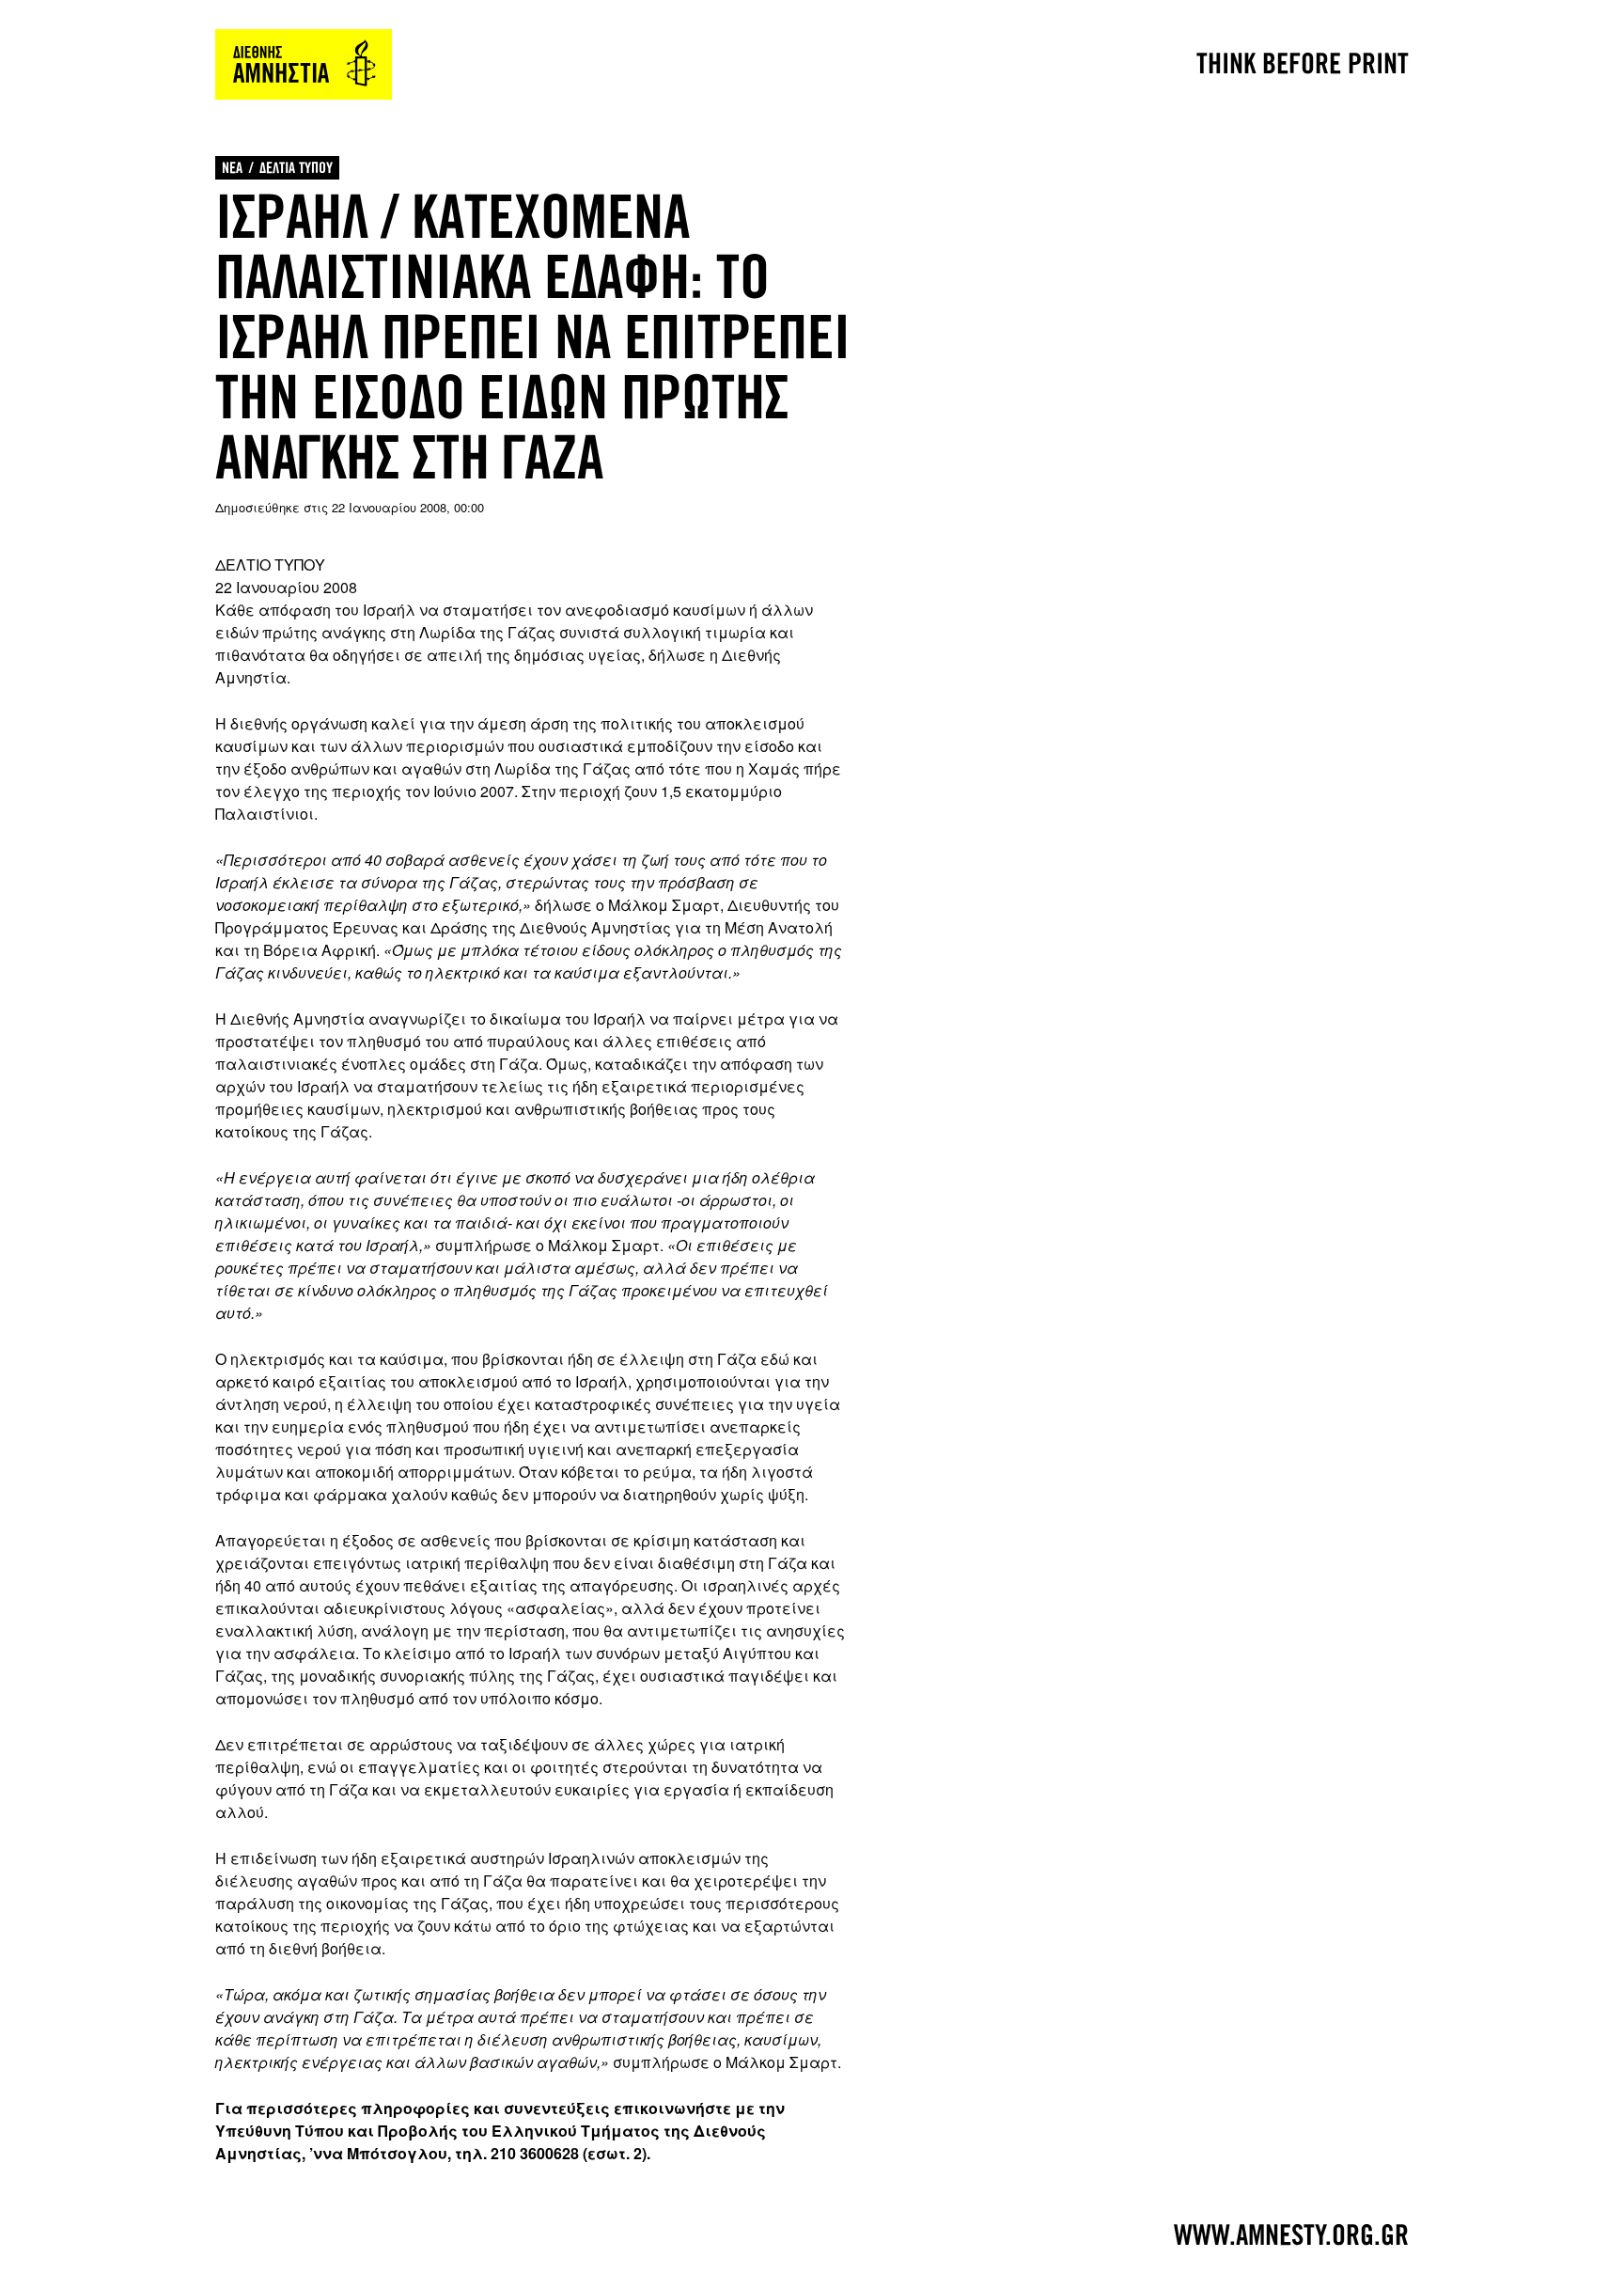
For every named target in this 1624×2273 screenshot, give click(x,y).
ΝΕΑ (232, 168)
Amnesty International (304, 64)
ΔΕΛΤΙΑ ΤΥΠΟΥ (296, 168)
